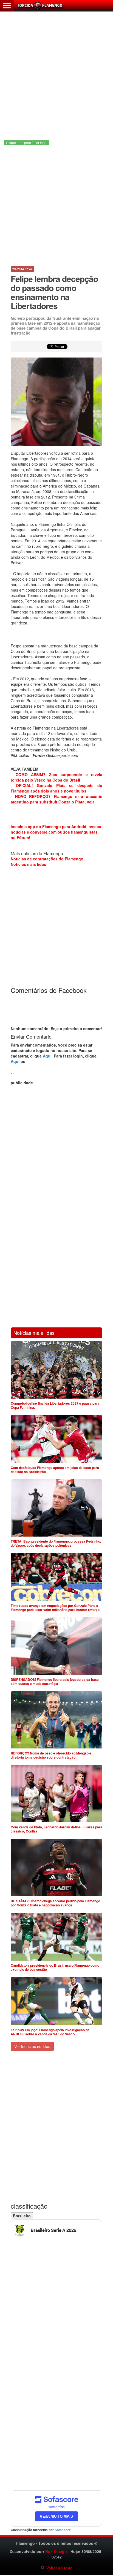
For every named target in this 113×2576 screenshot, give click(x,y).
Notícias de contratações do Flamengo (47, 859)
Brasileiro (22, 2216)
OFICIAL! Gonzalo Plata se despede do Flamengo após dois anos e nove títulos (56, 788)
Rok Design (56, 2551)
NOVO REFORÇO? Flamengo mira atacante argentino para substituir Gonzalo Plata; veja (56, 799)
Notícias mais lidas (28, 864)
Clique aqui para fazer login (27, 142)
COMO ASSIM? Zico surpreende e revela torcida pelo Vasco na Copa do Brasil (56, 777)
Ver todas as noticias (32, 2046)
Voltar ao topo (59, 2568)
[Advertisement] (56, 72)
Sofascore (63, 2530)
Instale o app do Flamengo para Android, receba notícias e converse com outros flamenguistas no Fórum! (56, 832)
